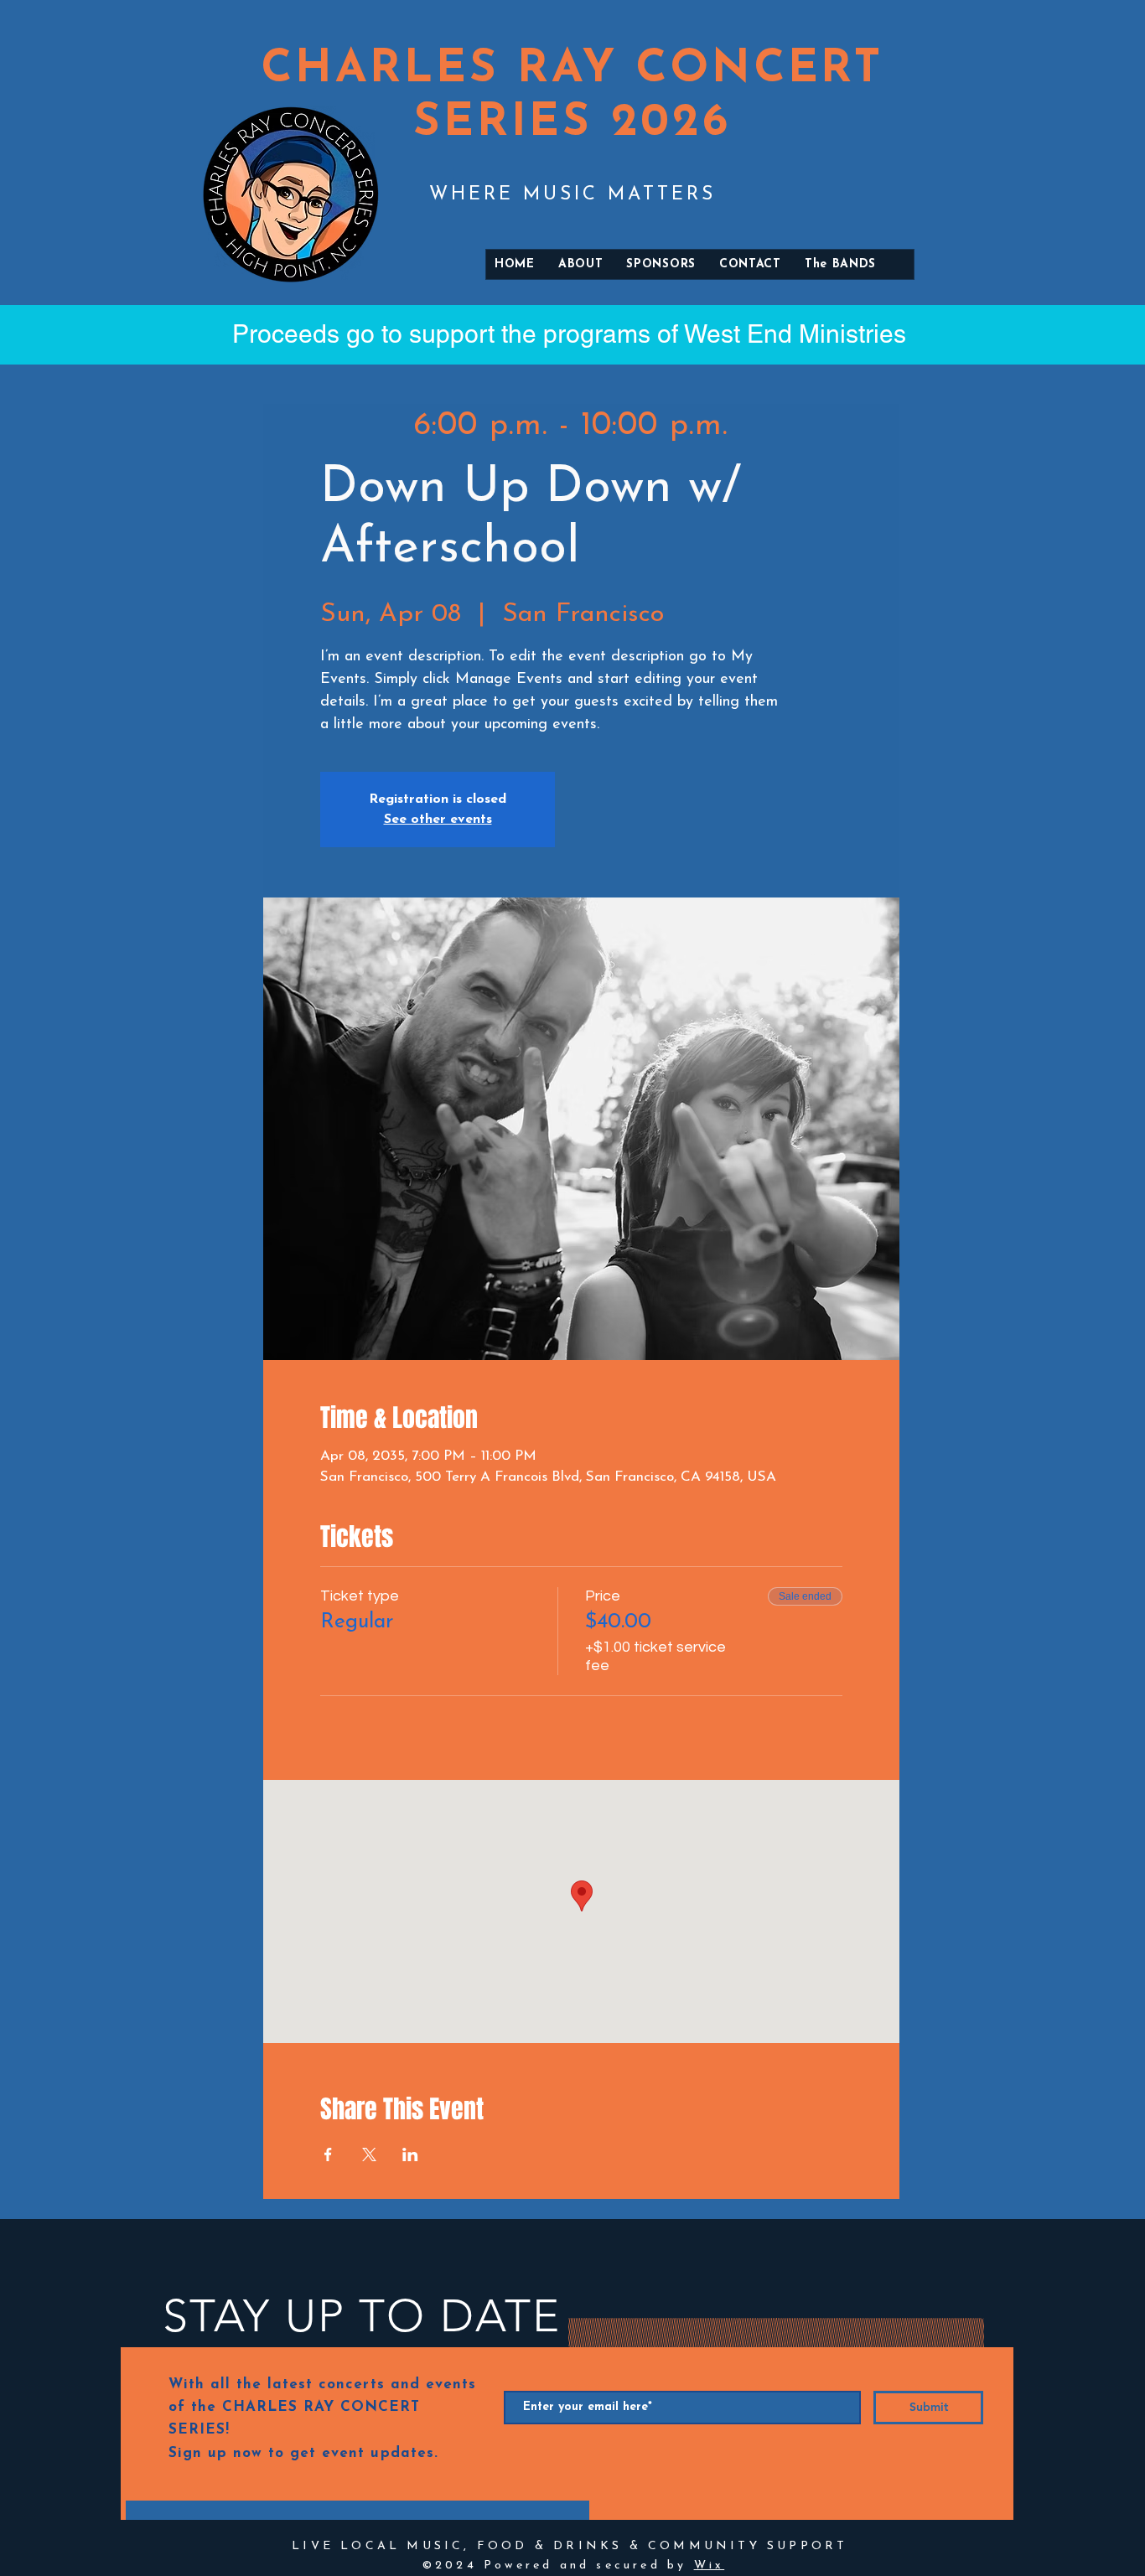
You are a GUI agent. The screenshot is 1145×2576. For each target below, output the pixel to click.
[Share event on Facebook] (328, 2154)
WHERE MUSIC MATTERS (572, 195)
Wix (710, 2566)
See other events (438, 820)
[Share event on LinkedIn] (410, 2154)
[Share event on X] (369, 2154)
